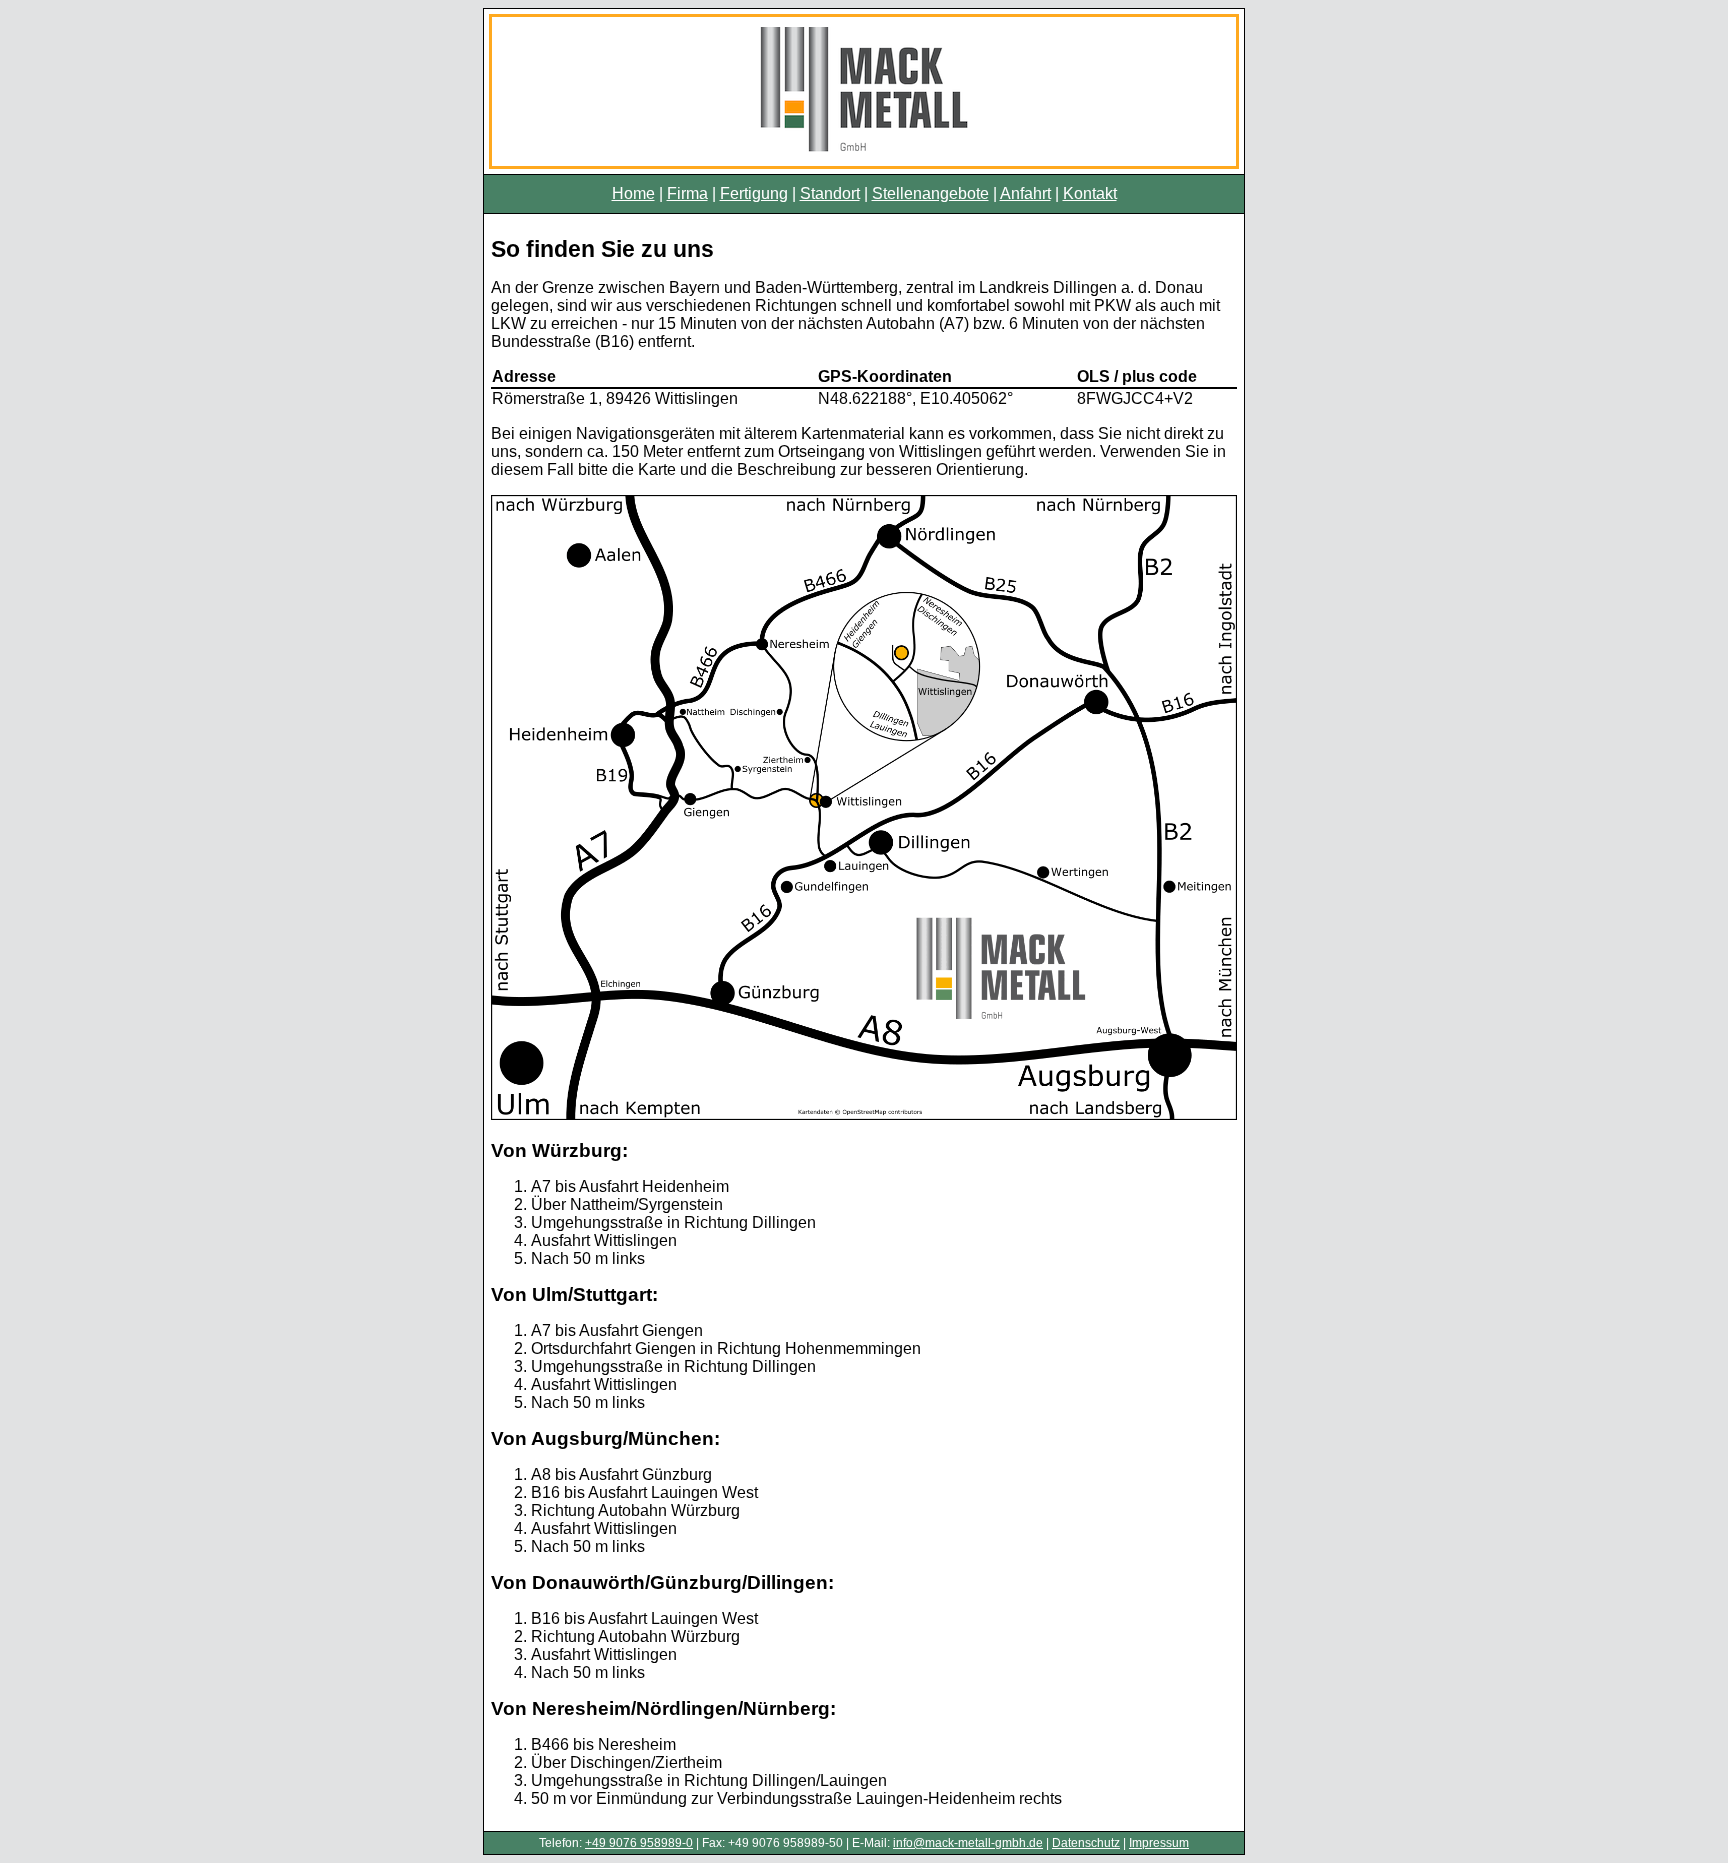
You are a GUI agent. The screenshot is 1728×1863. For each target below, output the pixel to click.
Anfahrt (1025, 193)
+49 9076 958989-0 (639, 1843)
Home (633, 193)
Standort (830, 193)
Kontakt (1090, 193)
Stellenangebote (930, 193)
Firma (687, 193)
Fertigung (754, 193)
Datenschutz (1086, 1843)
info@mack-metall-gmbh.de (968, 1843)
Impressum (1159, 1843)
